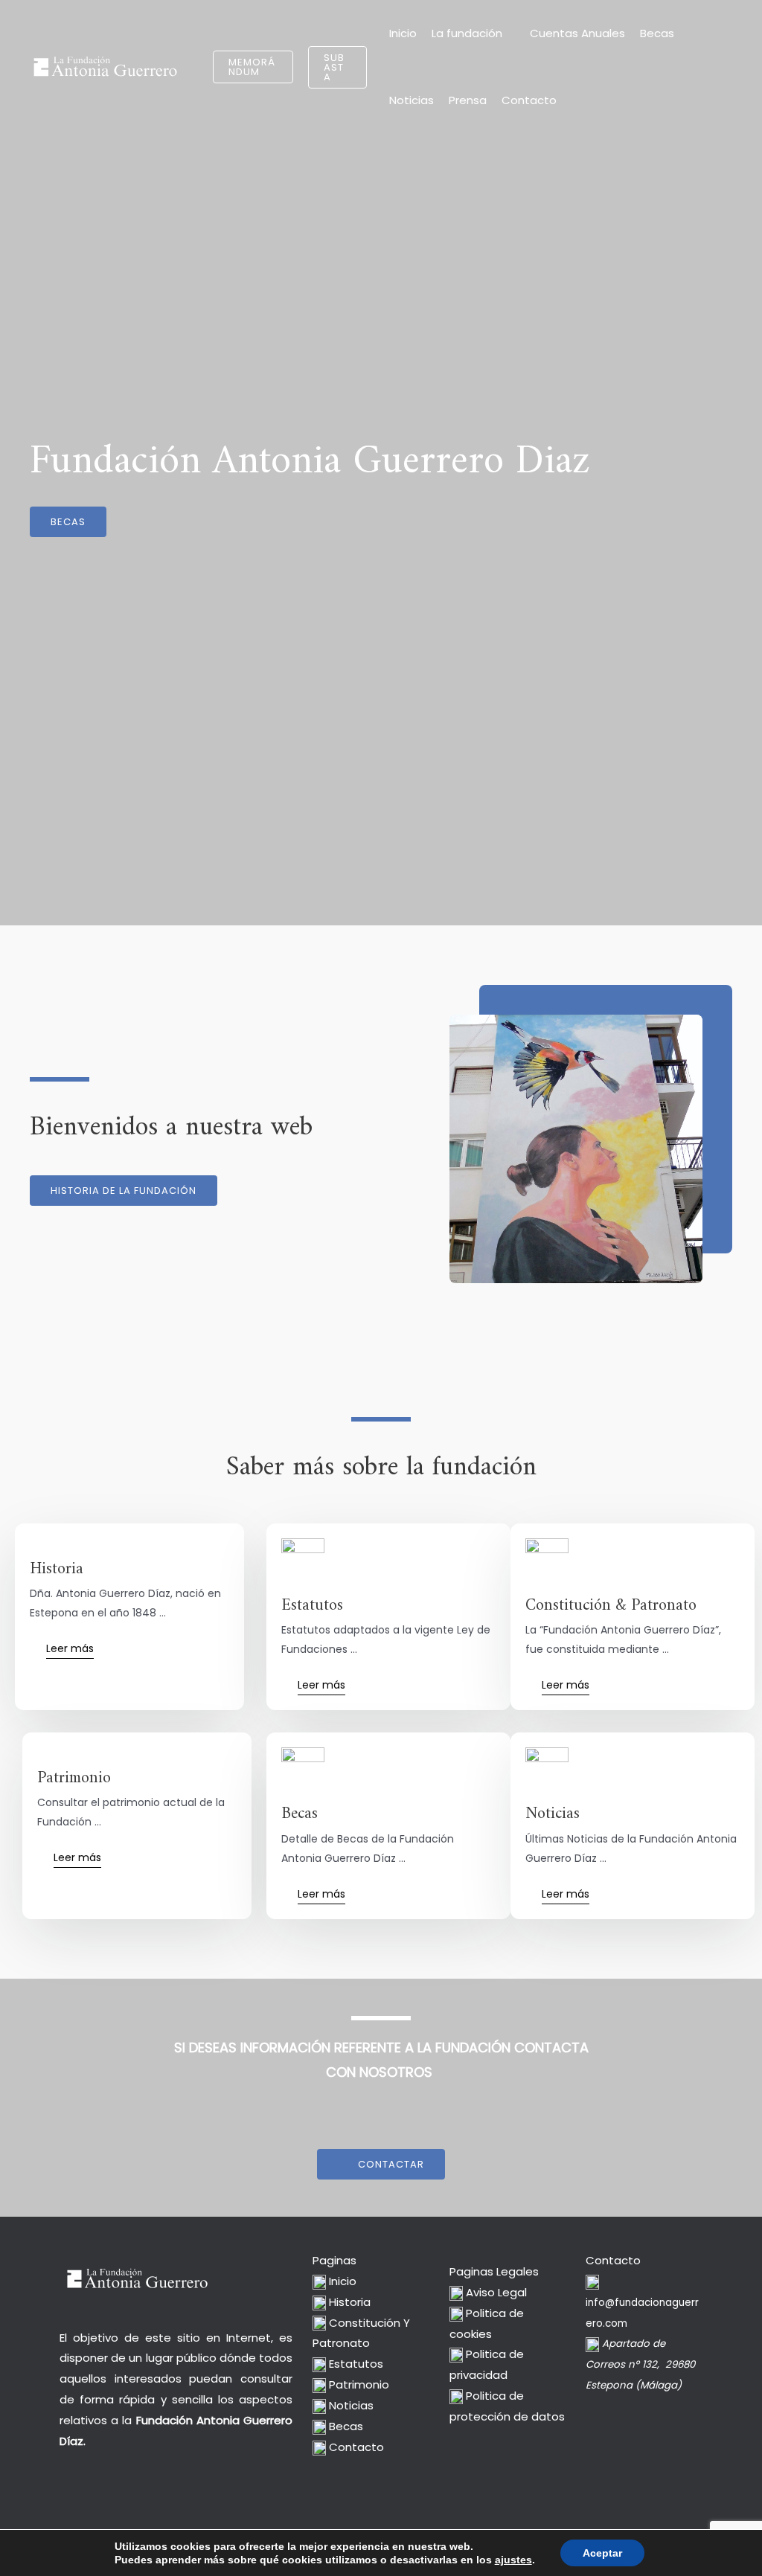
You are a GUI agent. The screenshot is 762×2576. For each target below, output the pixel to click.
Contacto (529, 100)
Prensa (468, 100)
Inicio (403, 33)
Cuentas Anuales (577, 33)
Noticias (412, 100)
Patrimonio (358, 2384)
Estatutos (355, 2364)
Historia (348, 2302)
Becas (657, 33)
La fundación (467, 33)
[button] (253, 67)
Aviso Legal (495, 2292)
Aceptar (602, 2553)
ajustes (513, 2560)
